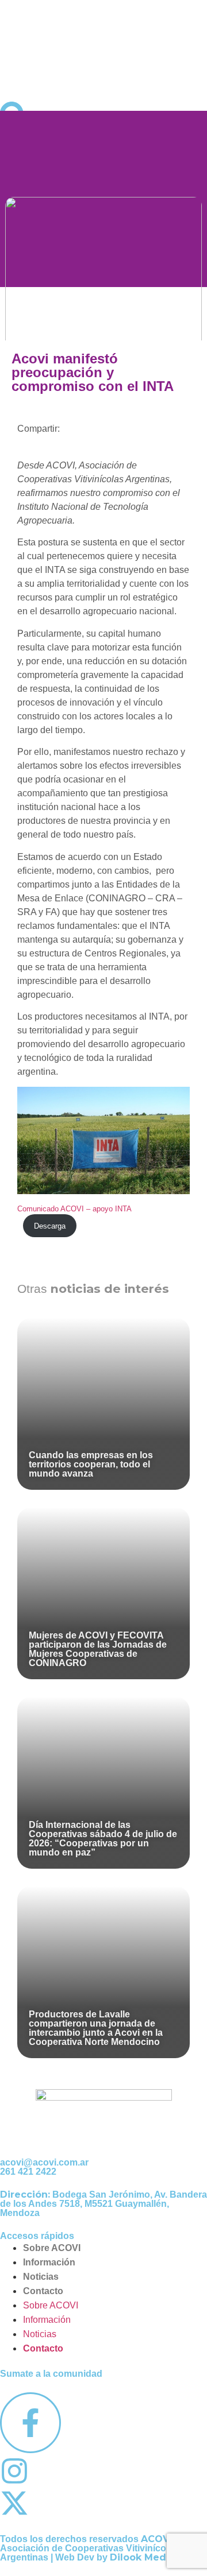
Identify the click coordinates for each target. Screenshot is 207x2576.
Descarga (50, 1226)
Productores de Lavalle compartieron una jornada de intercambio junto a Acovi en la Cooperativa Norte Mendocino (96, 2028)
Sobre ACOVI (52, 2248)
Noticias (41, 2277)
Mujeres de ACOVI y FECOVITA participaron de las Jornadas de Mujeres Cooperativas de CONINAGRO (98, 1649)
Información (49, 2262)
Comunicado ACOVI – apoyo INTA (74, 1209)
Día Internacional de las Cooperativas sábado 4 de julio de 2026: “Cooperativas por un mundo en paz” (103, 1839)
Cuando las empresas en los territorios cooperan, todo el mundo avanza (91, 1464)
